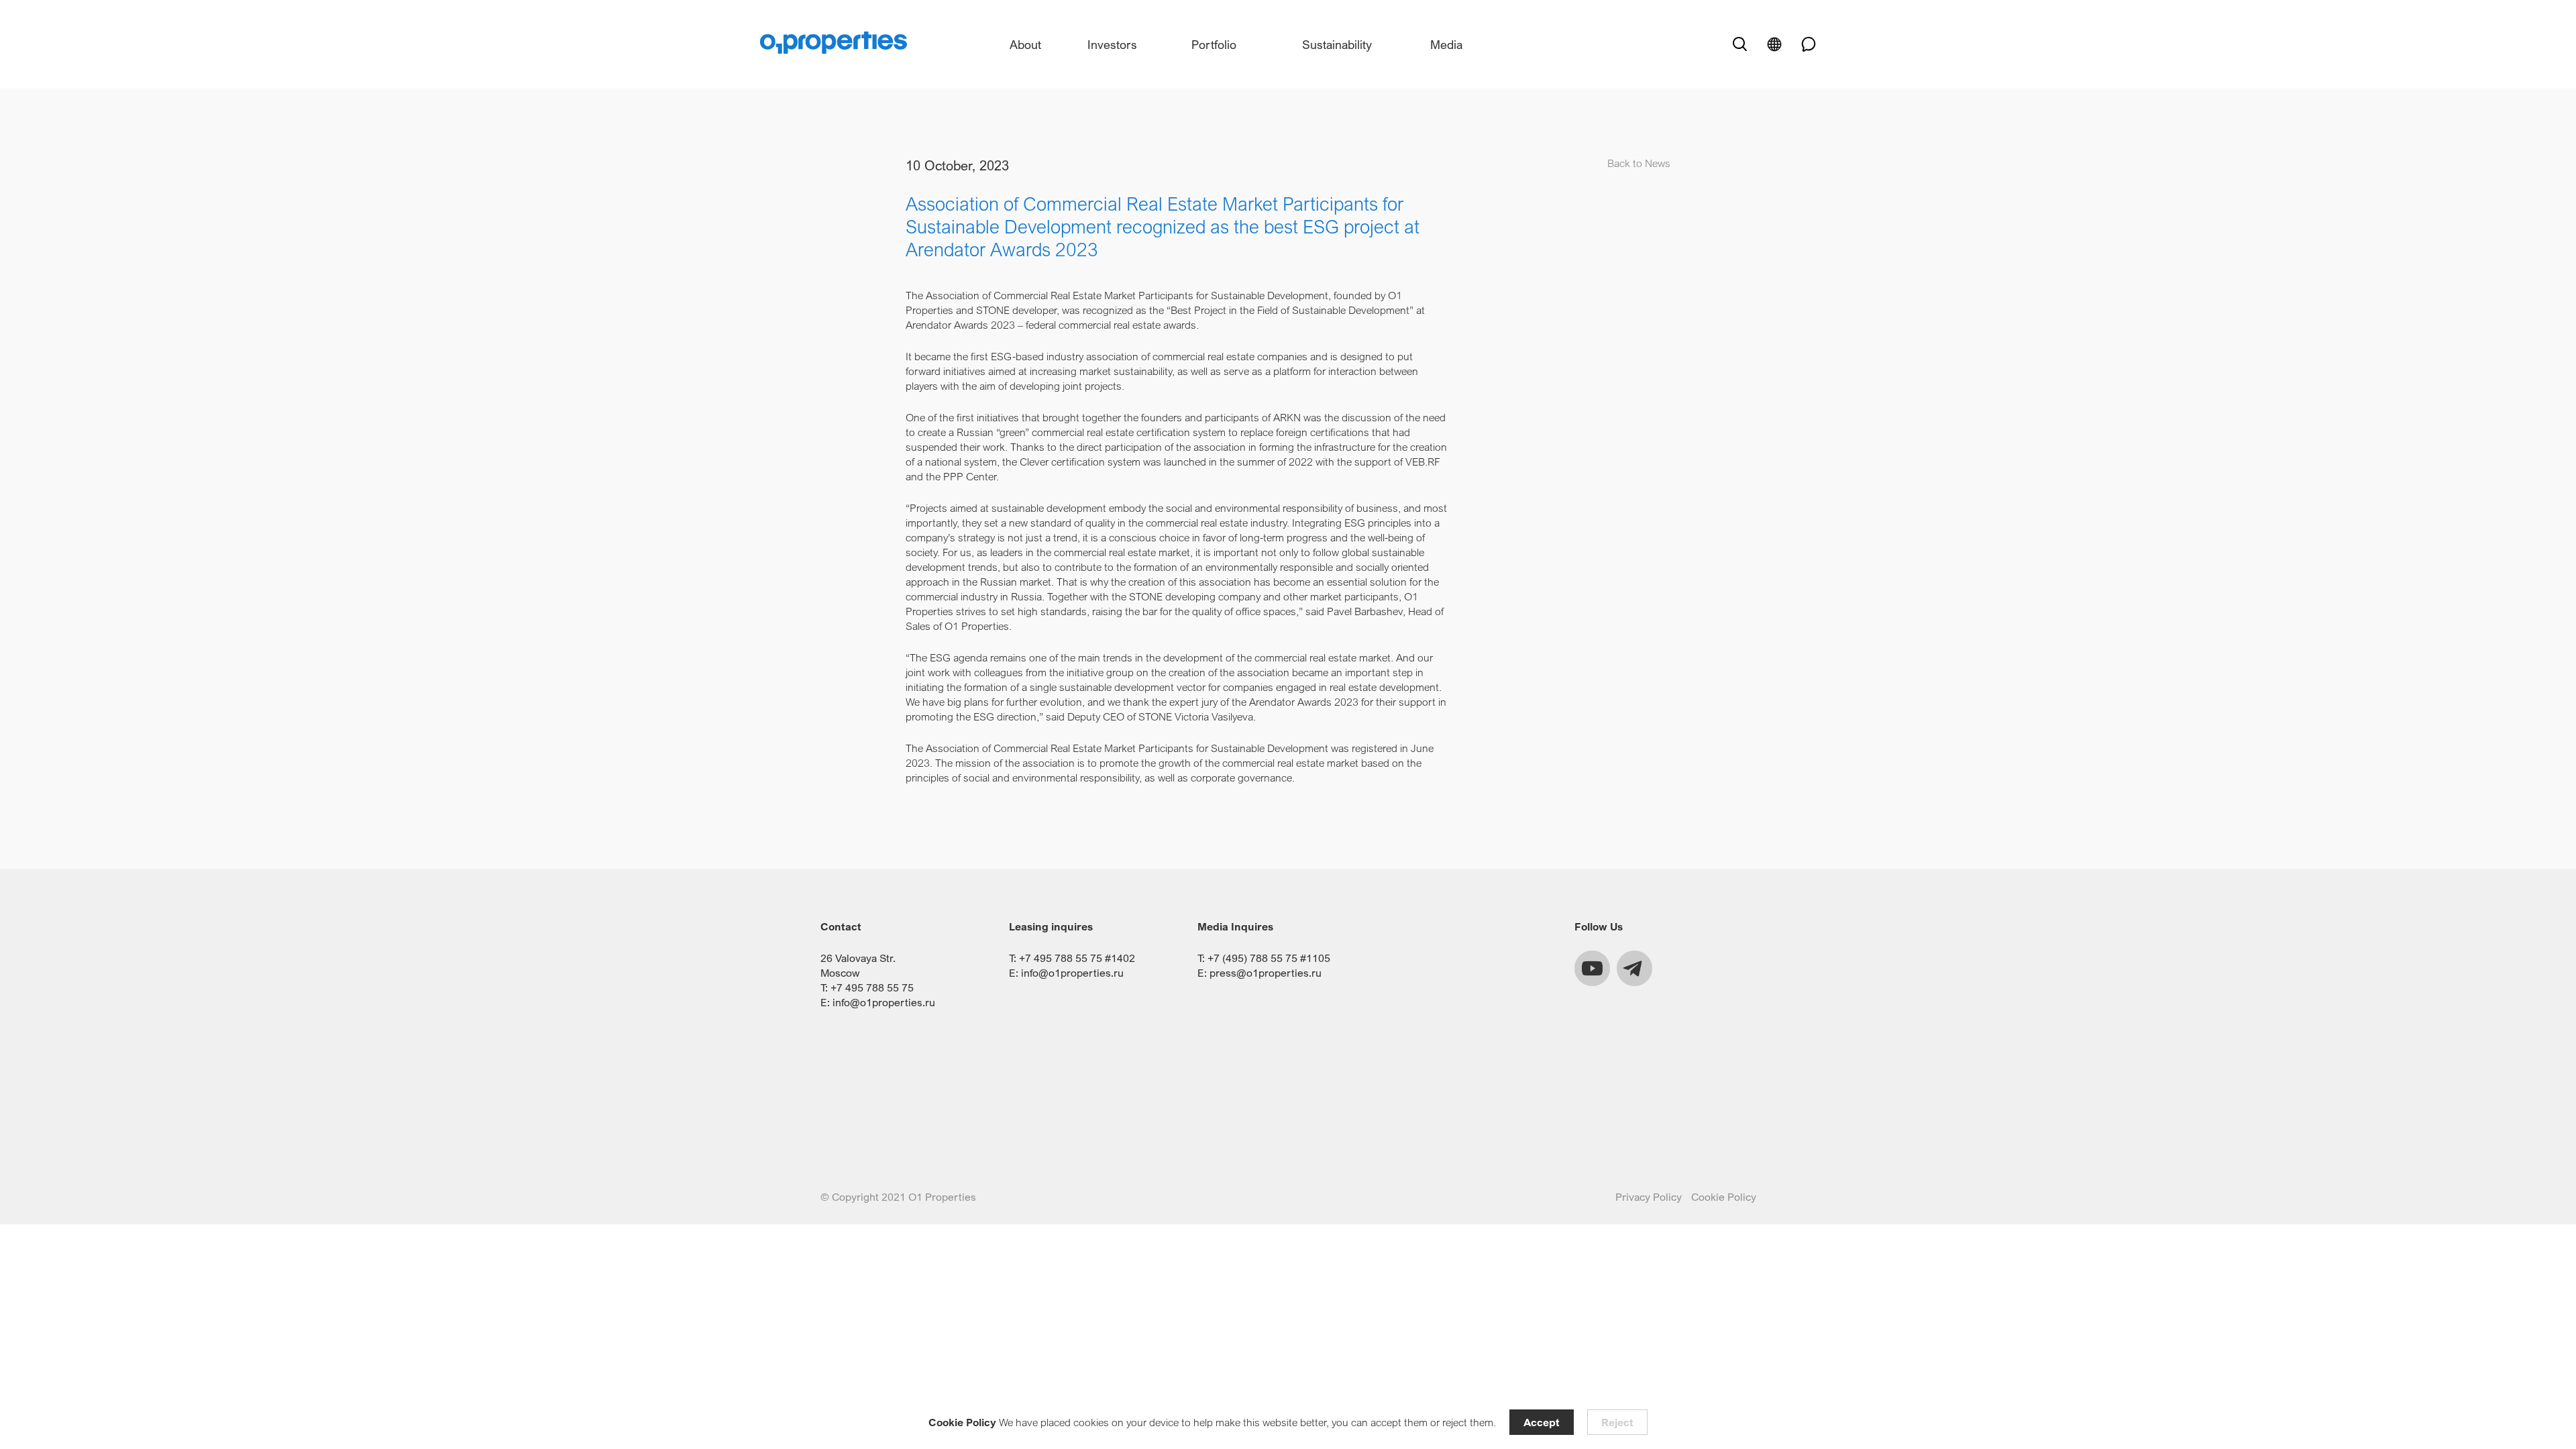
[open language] (1774, 44)
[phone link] (1804, 44)
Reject (1617, 1422)
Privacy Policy (1650, 1197)
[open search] (1739, 44)
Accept (1542, 1422)
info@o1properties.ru (884, 1002)
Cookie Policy (1724, 1197)
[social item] (1592, 968)
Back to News (1639, 163)
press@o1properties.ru (1266, 973)
